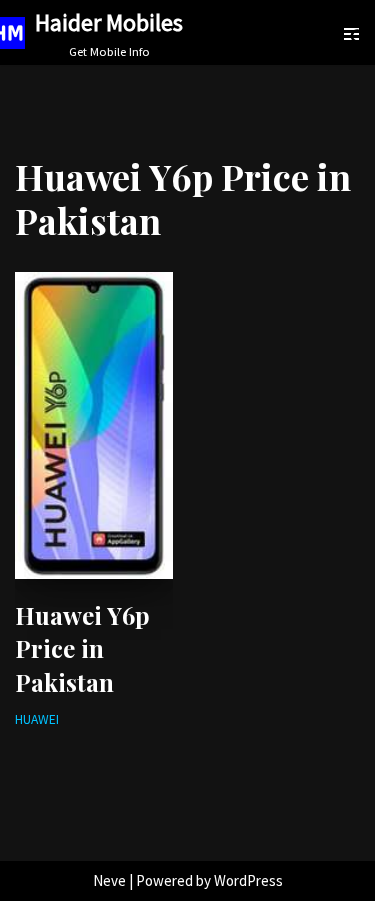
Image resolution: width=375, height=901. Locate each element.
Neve (109, 880)
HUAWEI (37, 719)
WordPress (248, 880)
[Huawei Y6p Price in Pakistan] (94, 425)
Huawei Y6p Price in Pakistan (82, 648)
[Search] (358, 36)
